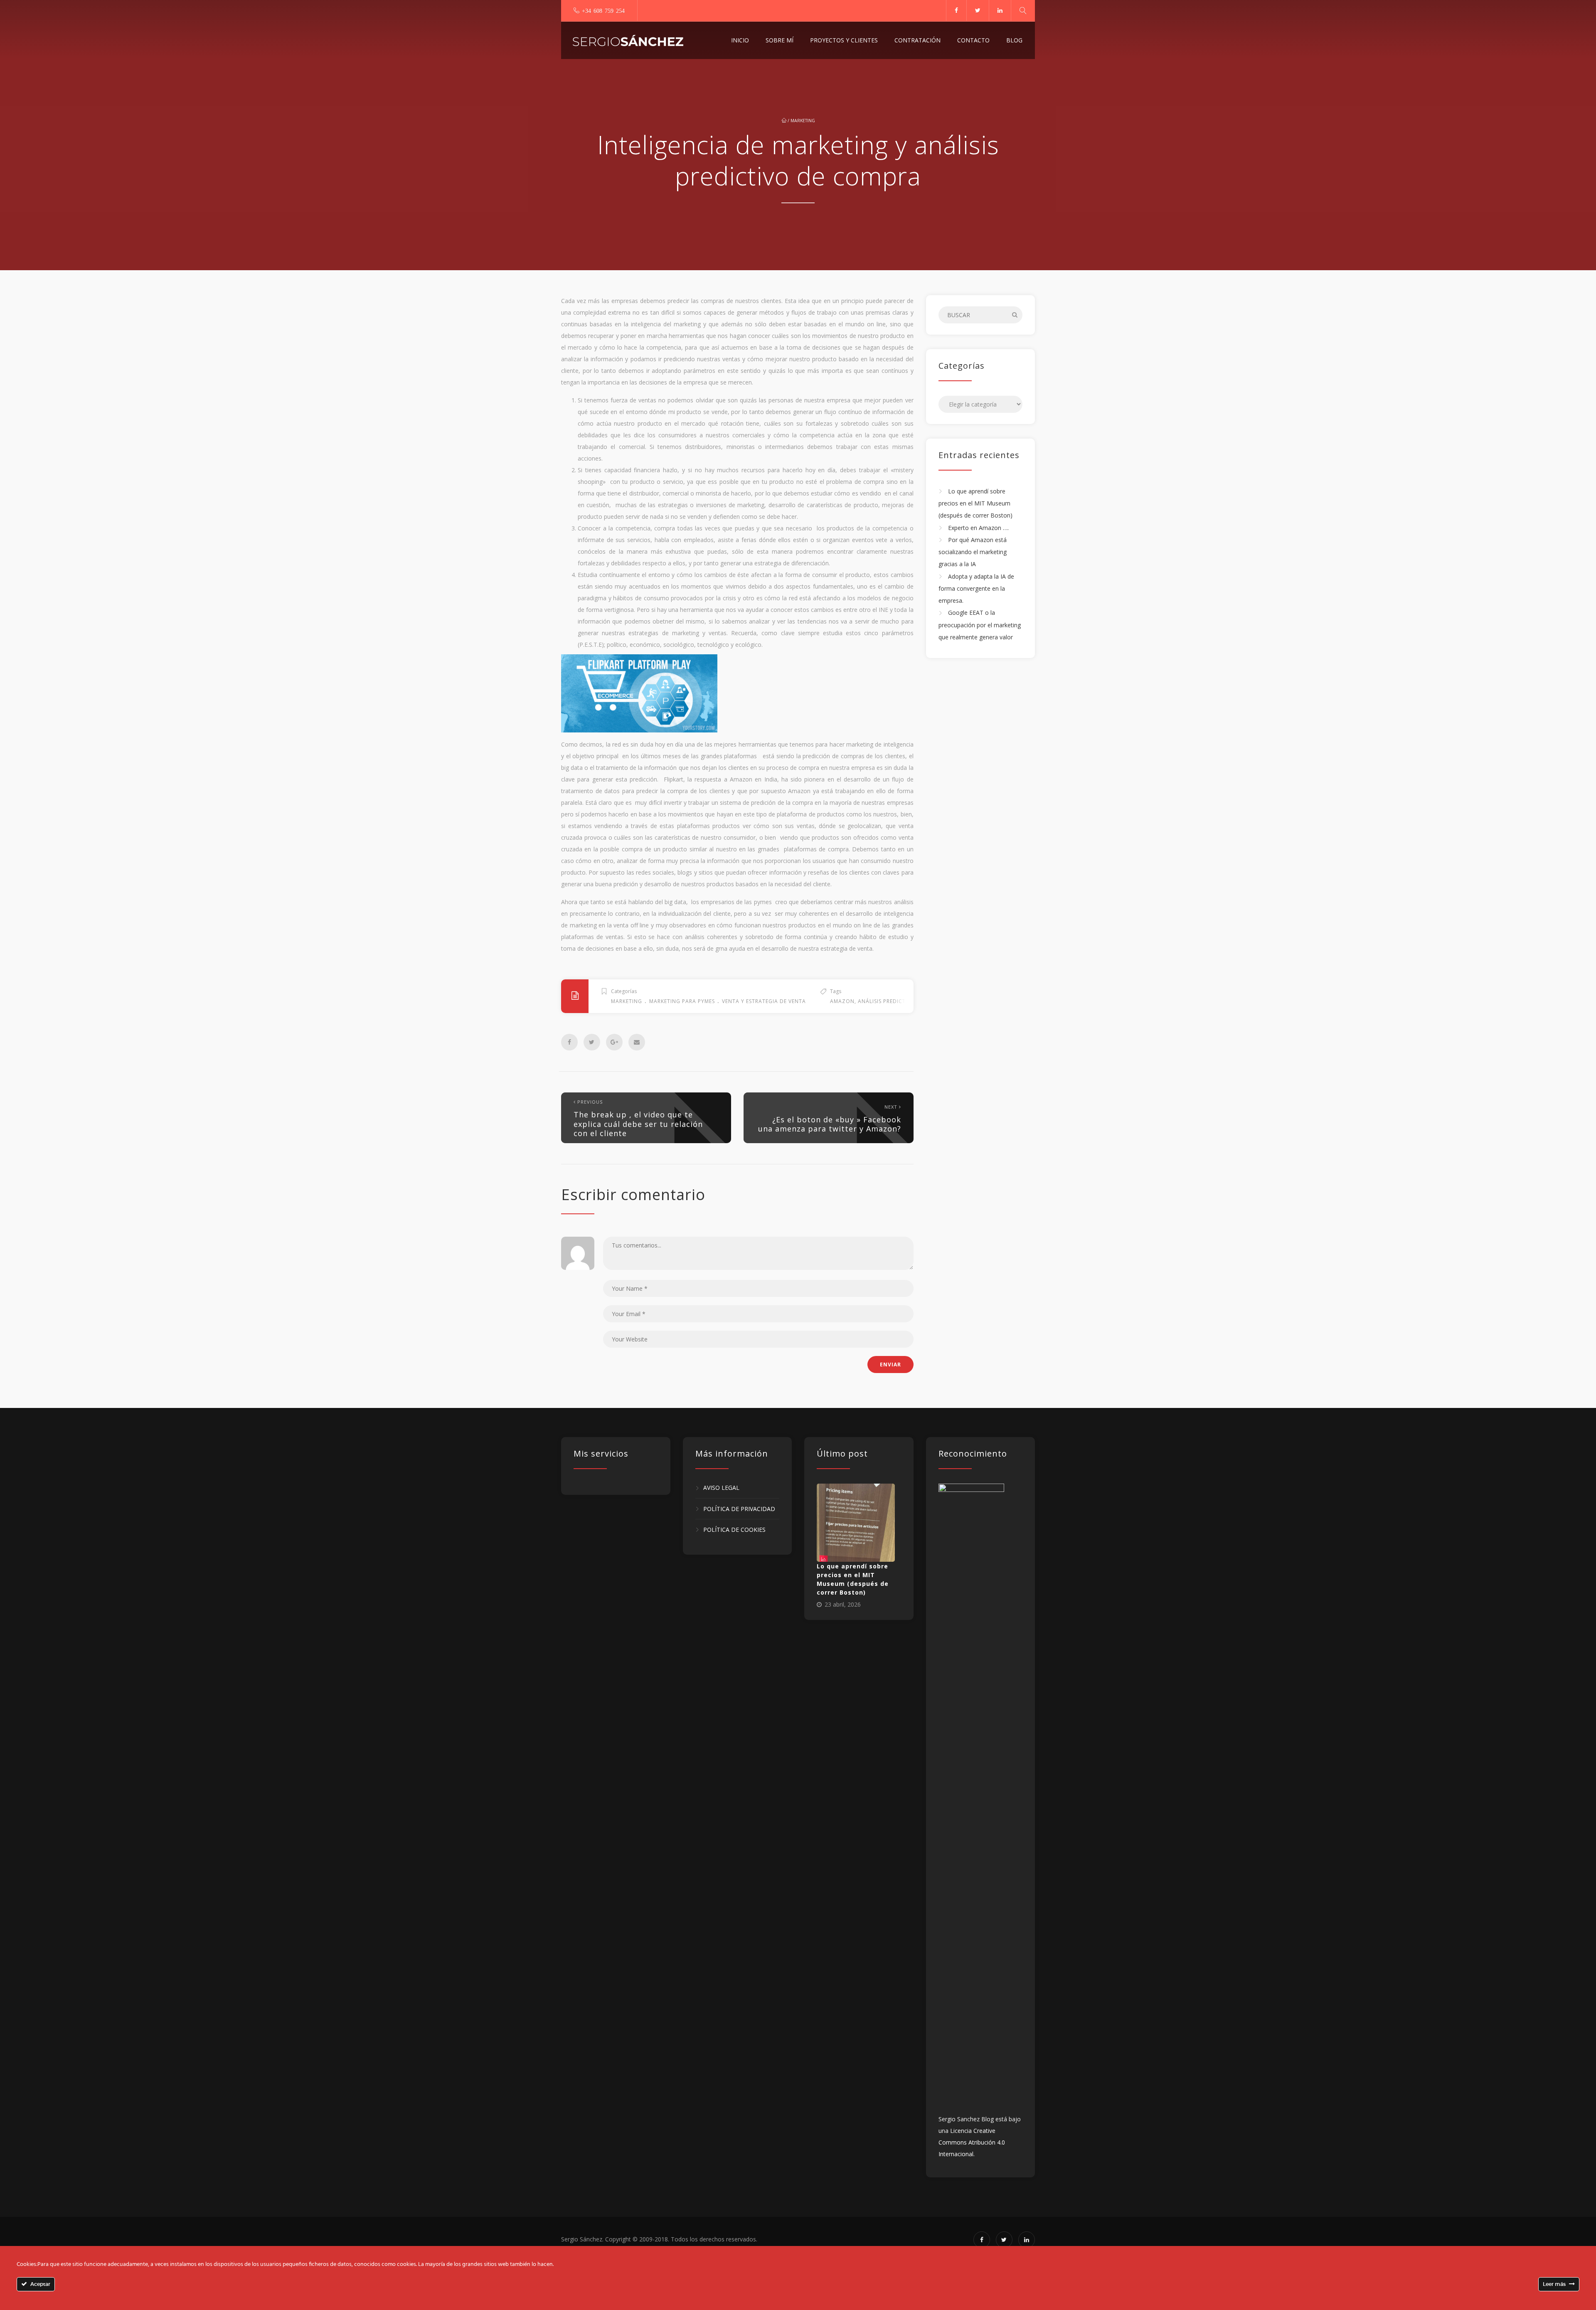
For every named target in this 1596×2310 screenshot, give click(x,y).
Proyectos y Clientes (844, 40)
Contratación (917, 40)
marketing (803, 121)
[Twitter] (978, 10)
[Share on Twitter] (592, 1042)
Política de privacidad (739, 1509)
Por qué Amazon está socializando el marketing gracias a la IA (973, 552)
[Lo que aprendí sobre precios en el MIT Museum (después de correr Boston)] (856, 1523)
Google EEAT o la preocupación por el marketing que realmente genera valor (980, 625)
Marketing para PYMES (682, 1001)
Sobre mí (780, 40)
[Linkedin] (1000, 10)
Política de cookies (734, 1530)
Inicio (740, 40)
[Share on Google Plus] (614, 1042)
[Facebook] (956, 10)
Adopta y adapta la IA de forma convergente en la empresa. (976, 589)
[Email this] (637, 1042)
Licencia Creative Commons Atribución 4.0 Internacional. (972, 2142)
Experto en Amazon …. (978, 528)
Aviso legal (721, 1488)
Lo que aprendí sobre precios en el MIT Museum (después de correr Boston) (975, 503)
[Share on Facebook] (569, 1042)
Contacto (973, 40)
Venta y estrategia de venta (764, 1001)
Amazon (842, 1001)
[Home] (628, 40)
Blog (1014, 40)
